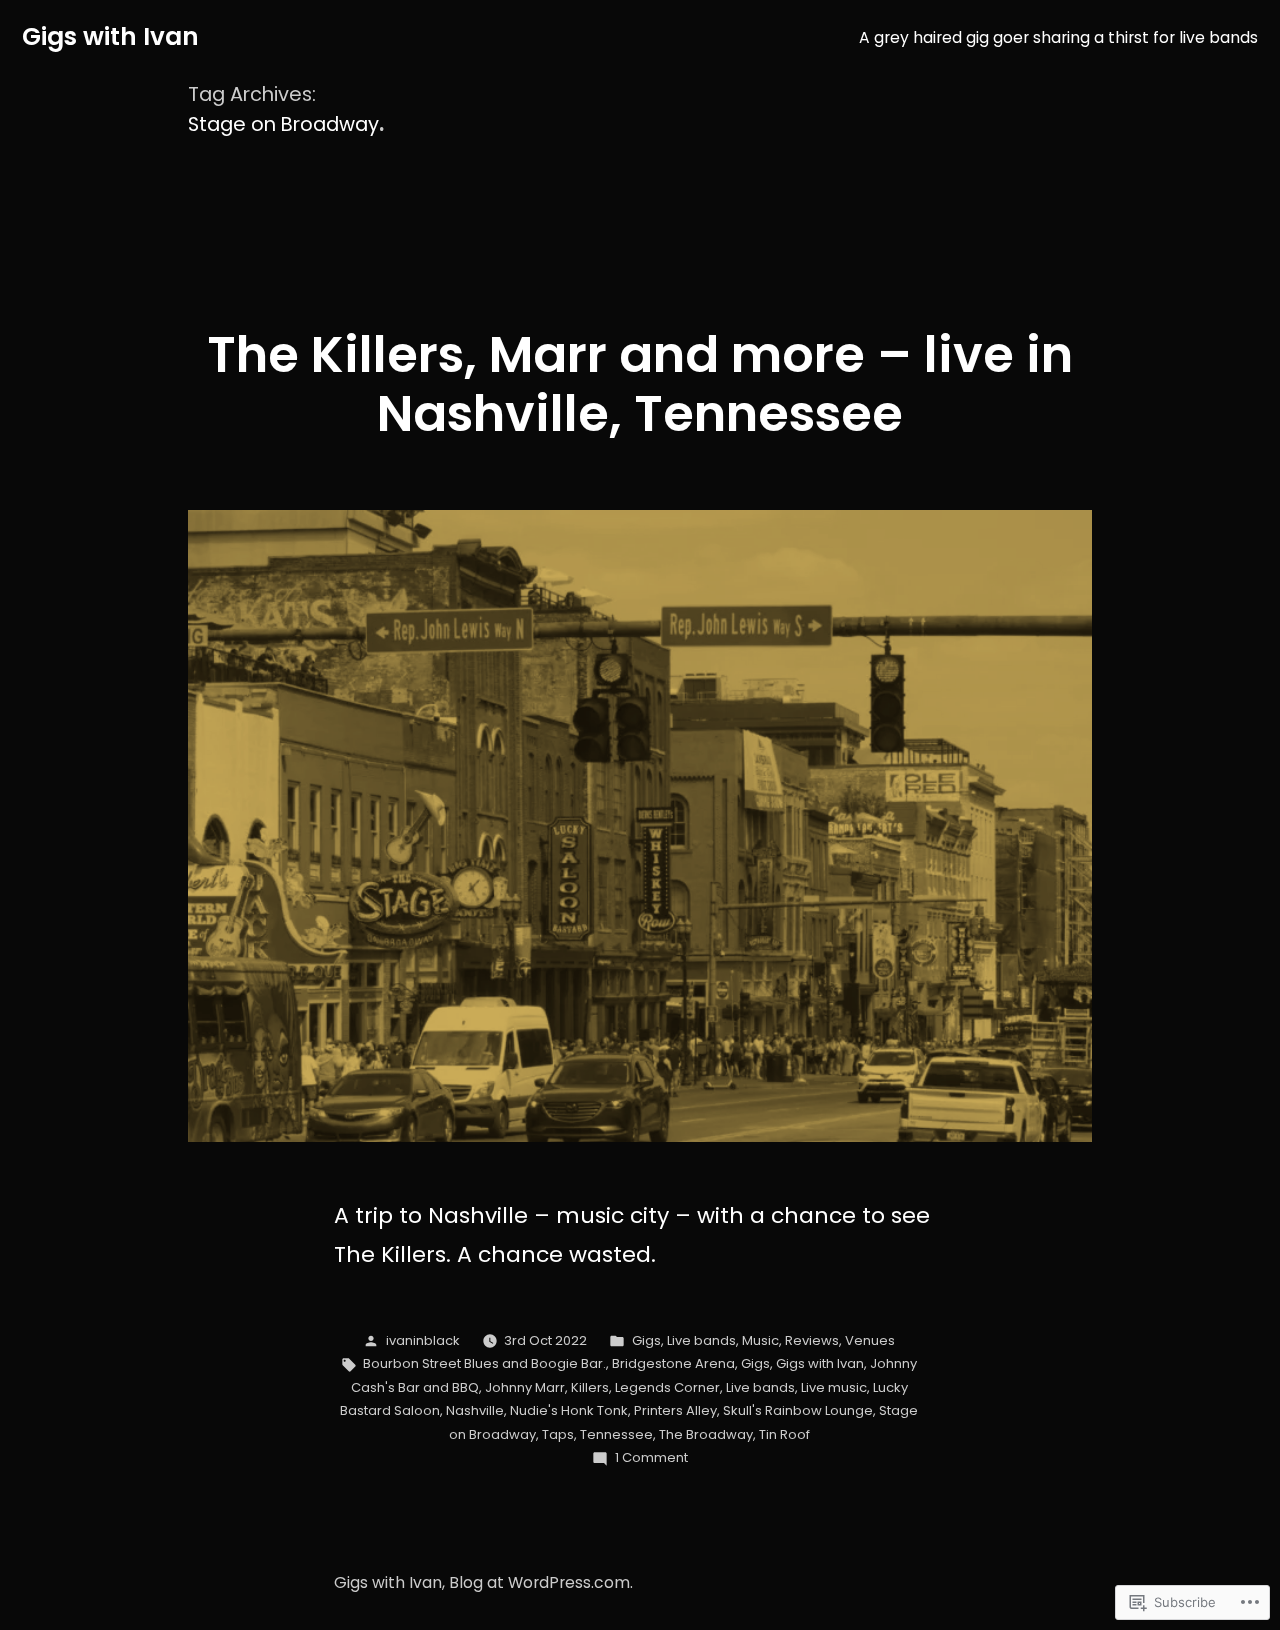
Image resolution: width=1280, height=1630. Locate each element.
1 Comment (651, 1457)
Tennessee (616, 1434)
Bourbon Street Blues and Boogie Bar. (484, 1363)
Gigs (646, 1340)
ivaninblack (423, 1340)
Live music (834, 1387)
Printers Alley (675, 1410)
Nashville (475, 1410)
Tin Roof (784, 1434)
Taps (558, 1434)
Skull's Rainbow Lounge (798, 1410)
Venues (870, 1340)
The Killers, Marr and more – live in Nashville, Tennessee (640, 384)
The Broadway (706, 1434)
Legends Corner (667, 1387)
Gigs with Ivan (110, 36)
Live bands (701, 1340)
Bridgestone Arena (673, 1363)
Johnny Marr (525, 1387)
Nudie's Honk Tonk (569, 1410)
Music (760, 1340)
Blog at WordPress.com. (541, 1582)
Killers (590, 1387)
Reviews (812, 1340)
